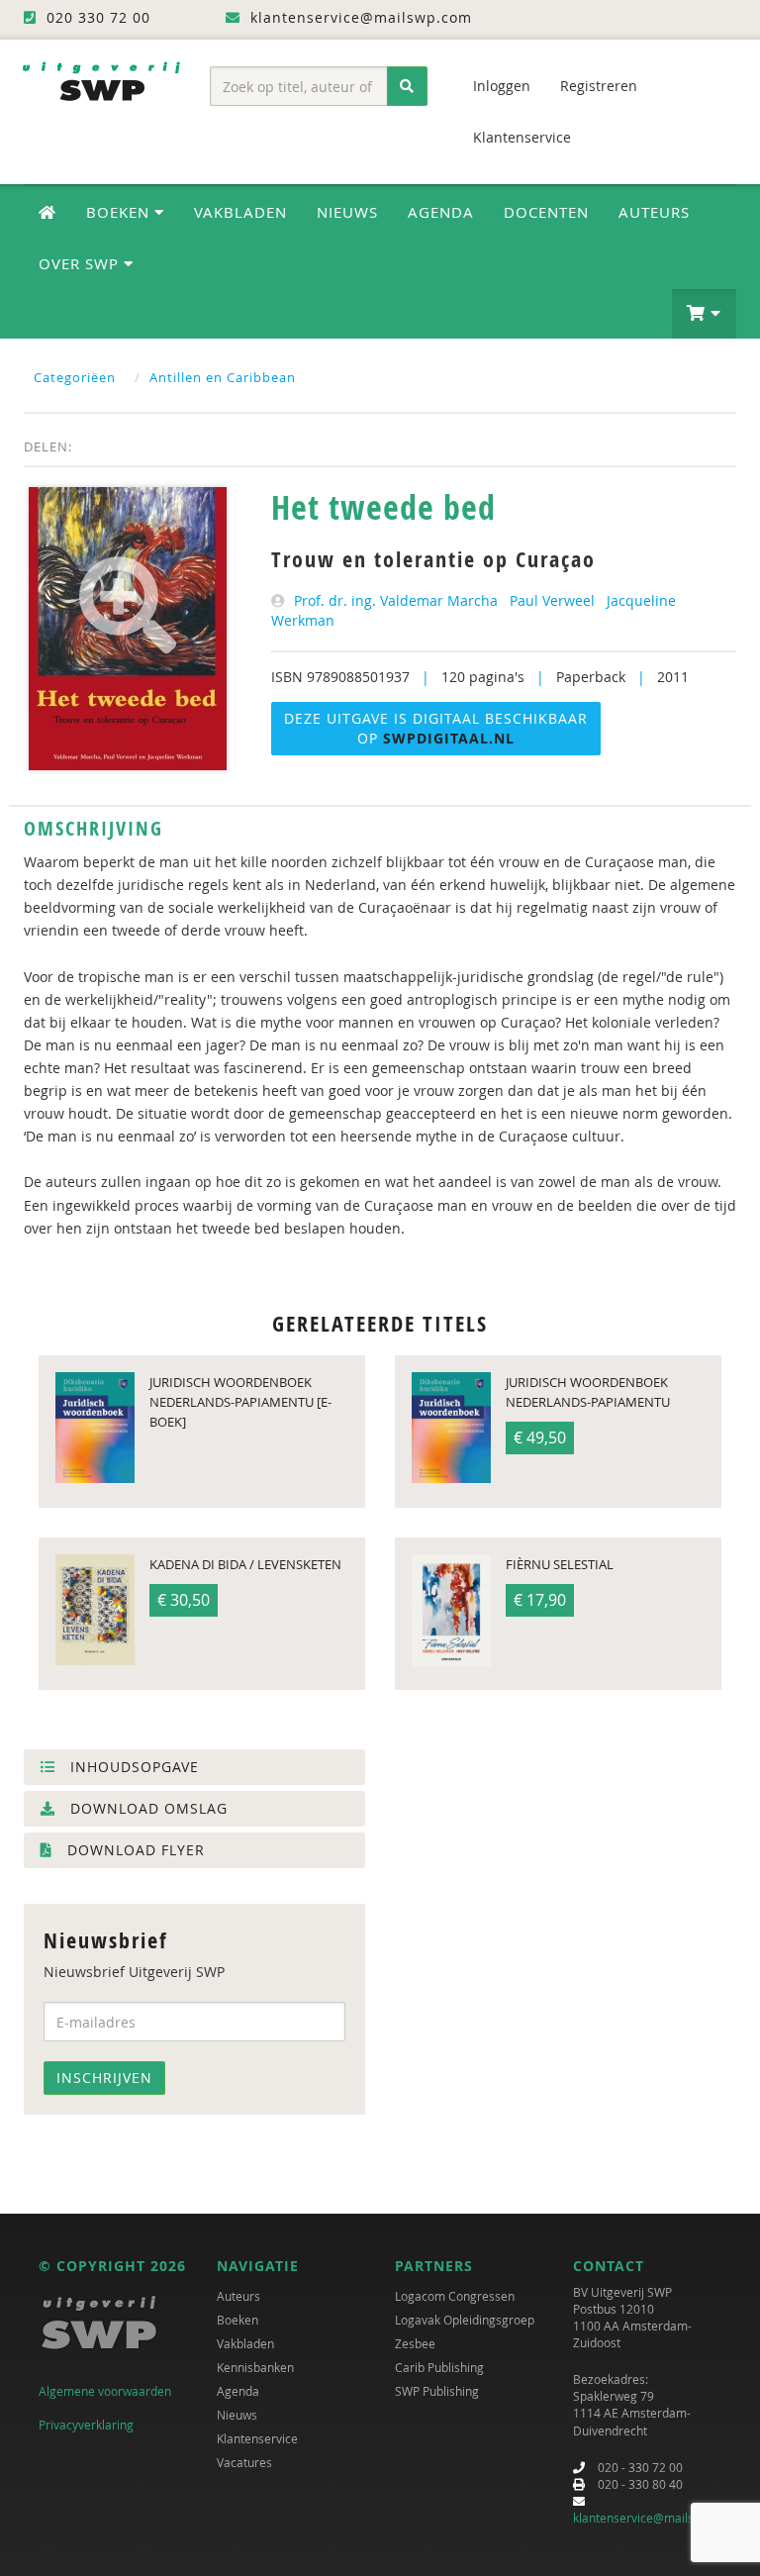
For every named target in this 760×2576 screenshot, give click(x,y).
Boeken (237, 2320)
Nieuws (347, 212)
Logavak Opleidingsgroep (465, 2320)
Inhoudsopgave (132, 1767)
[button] (704, 314)
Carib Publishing (439, 2367)
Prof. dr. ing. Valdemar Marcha (396, 600)
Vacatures (244, 2462)
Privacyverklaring (86, 2425)
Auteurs (654, 212)
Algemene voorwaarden (105, 2391)
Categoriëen (75, 377)
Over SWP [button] (81, 263)
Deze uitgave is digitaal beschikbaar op (436, 728)
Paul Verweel (552, 600)
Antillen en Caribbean (223, 377)
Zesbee (415, 2343)
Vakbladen (240, 212)
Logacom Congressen (455, 2296)
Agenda (441, 212)
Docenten (546, 212)
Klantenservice (522, 137)
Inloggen (502, 86)
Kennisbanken (255, 2367)
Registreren (599, 86)
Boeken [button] (120, 212)
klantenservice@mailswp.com (655, 2518)
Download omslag (146, 1808)
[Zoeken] (407, 86)
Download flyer (134, 1850)
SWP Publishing (437, 2391)
